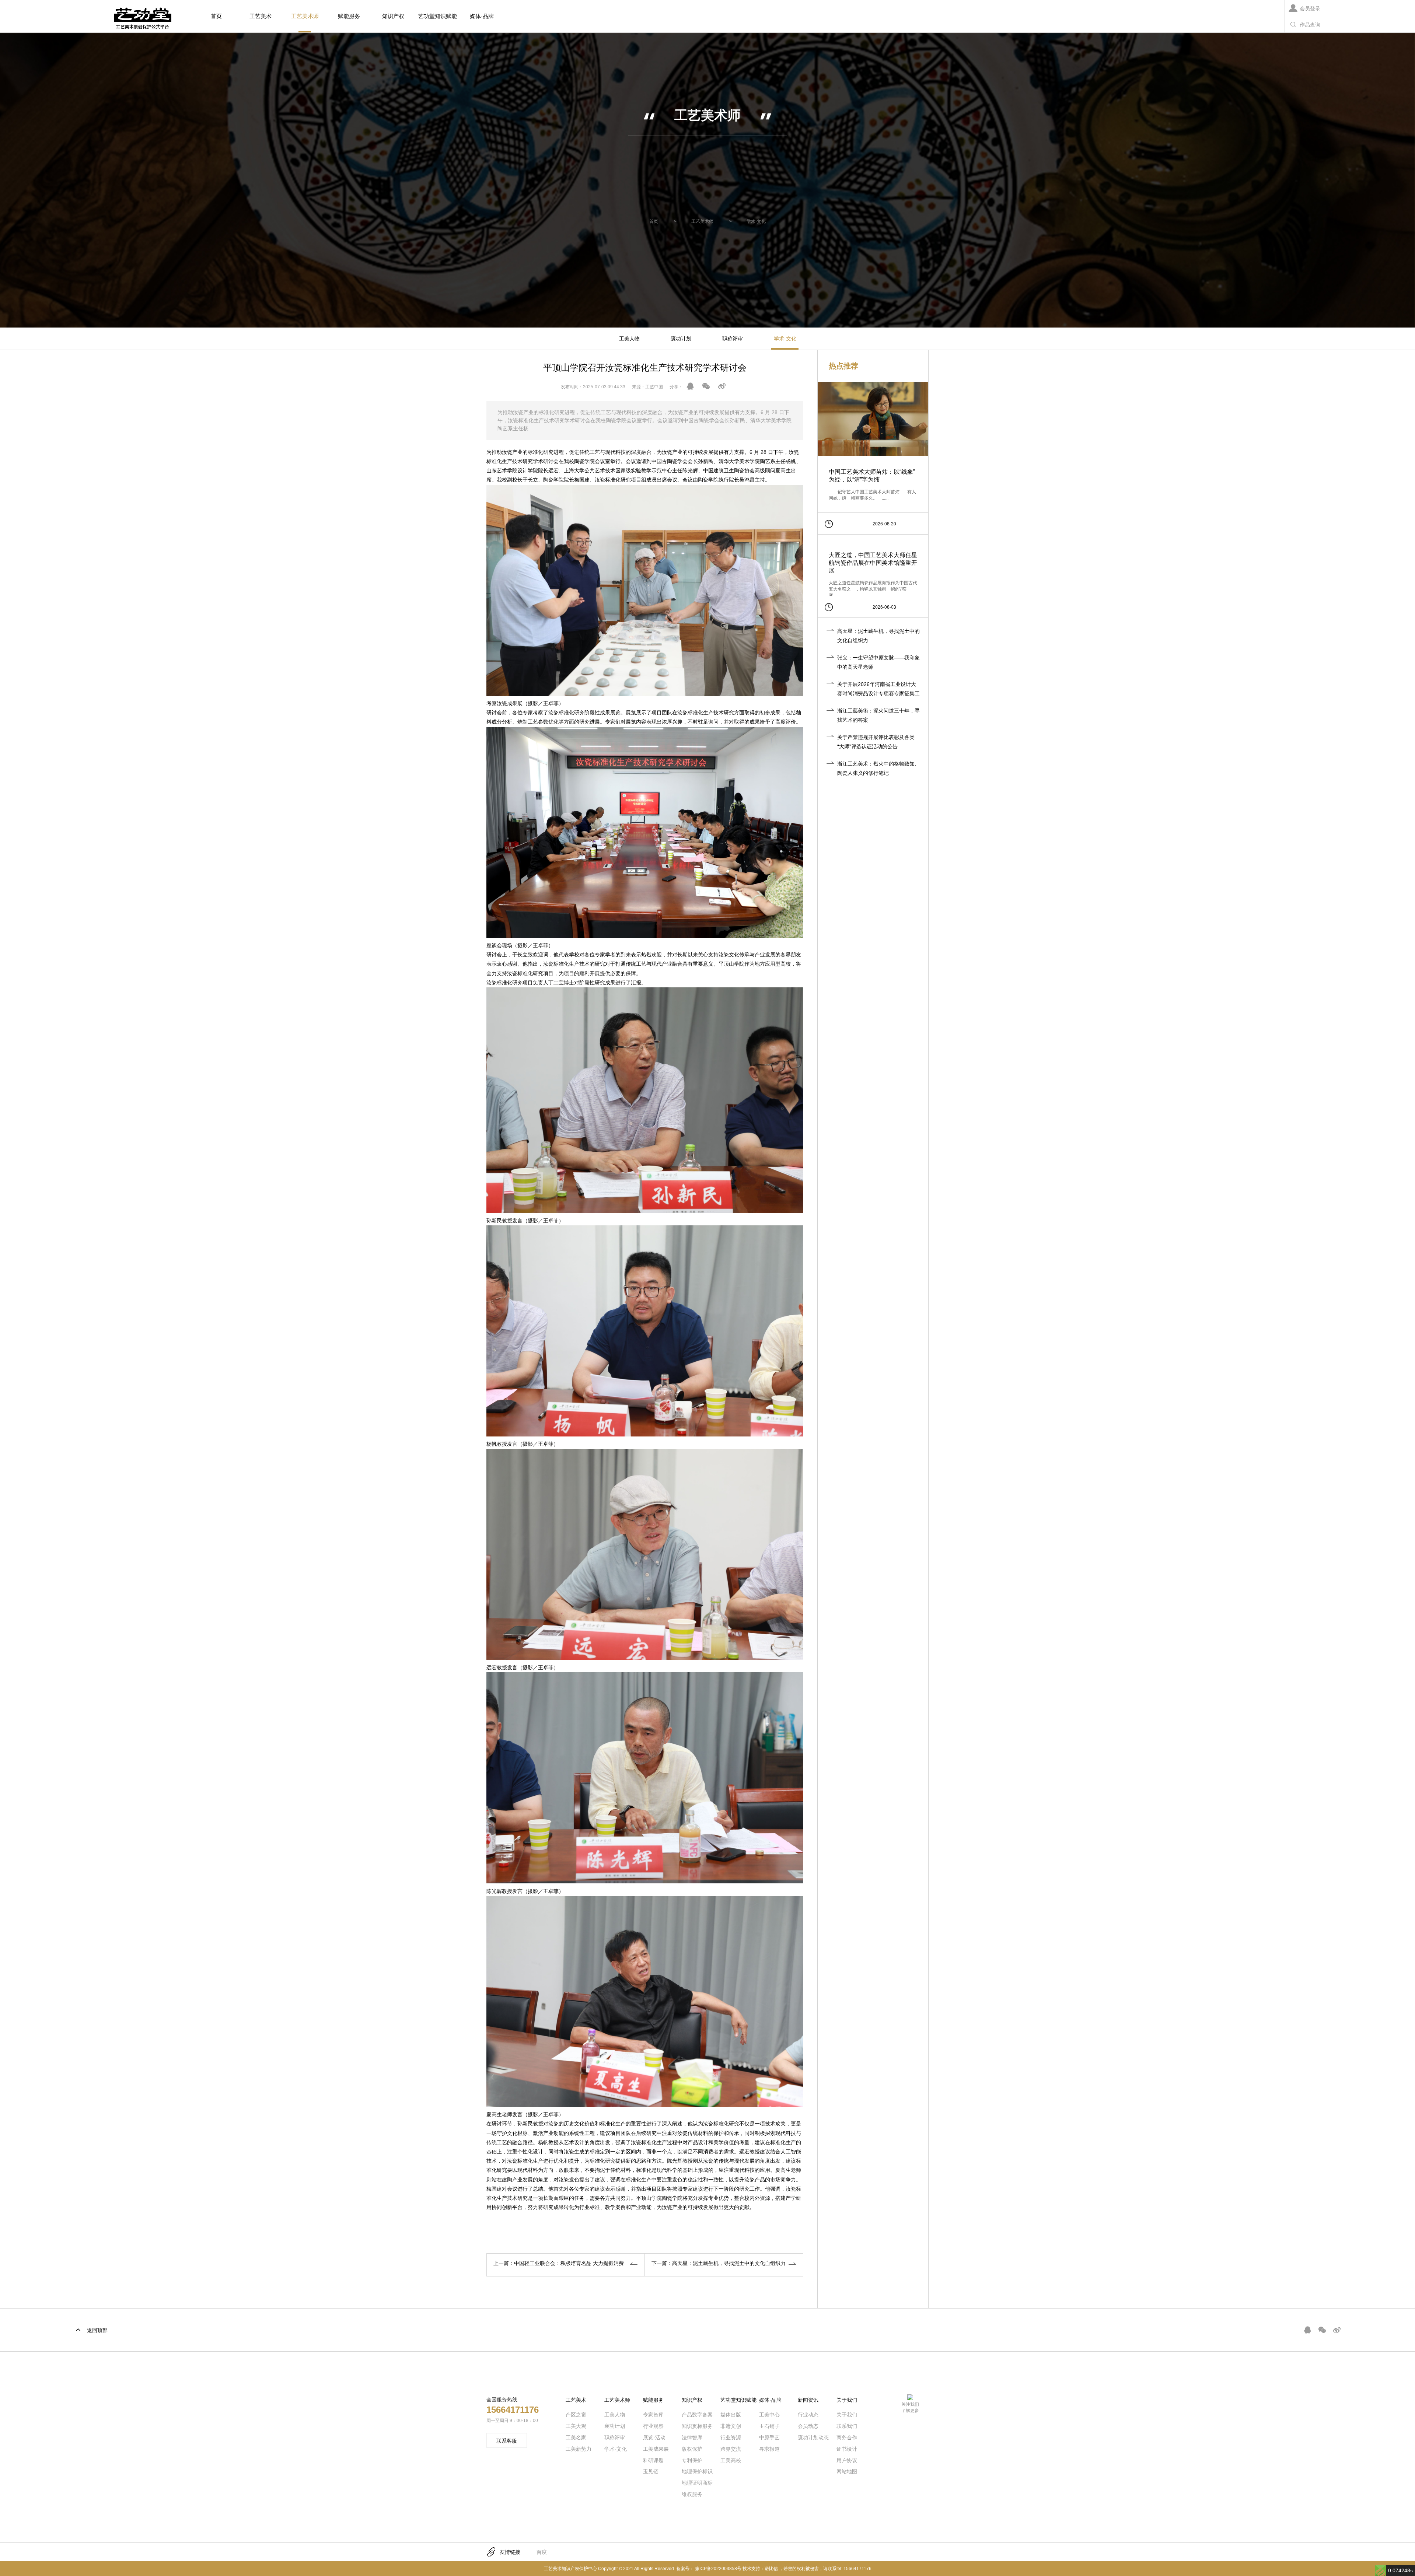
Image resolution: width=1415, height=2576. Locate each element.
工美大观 (576, 2426)
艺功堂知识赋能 (438, 16)
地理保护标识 (697, 2471)
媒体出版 (731, 2415)
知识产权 (393, 16)
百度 (542, 2552)
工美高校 (731, 2460)
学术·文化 (756, 221)
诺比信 (771, 2569)
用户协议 (847, 2460)
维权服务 (692, 2494)
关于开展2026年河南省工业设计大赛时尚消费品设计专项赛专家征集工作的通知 (878, 693)
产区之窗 (576, 2415)
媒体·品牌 (482, 16)
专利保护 (692, 2460)
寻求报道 (769, 2449)
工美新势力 (579, 2449)
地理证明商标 (697, 2483)
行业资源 (731, 2437)
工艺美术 (261, 16)
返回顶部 (97, 2330)
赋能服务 (349, 16)
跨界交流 (731, 2449)
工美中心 (769, 2415)
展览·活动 (654, 2437)
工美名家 (576, 2437)
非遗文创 (731, 2426)
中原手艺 (769, 2437)
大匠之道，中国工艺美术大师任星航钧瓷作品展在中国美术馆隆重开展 (873, 563)
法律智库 (692, 2437)
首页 (216, 16)
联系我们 (847, 2426)
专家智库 (653, 2415)
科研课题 (653, 2460)
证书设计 (847, 2449)
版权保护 (692, 2449)
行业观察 (653, 2426)
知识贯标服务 (697, 2426)
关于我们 (847, 2415)
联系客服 (507, 2441)
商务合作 (847, 2437)
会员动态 (808, 2426)
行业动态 (808, 2415)
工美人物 (629, 339)
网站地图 (847, 2471)
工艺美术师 (305, 16)
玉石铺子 (769, 2426)
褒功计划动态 (813, 2437)
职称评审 (733, 339)
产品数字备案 (697, 2415)
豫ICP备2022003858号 (718, 2569)
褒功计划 (681, 339)
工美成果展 (656, 2449)
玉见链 (651, 2471)
